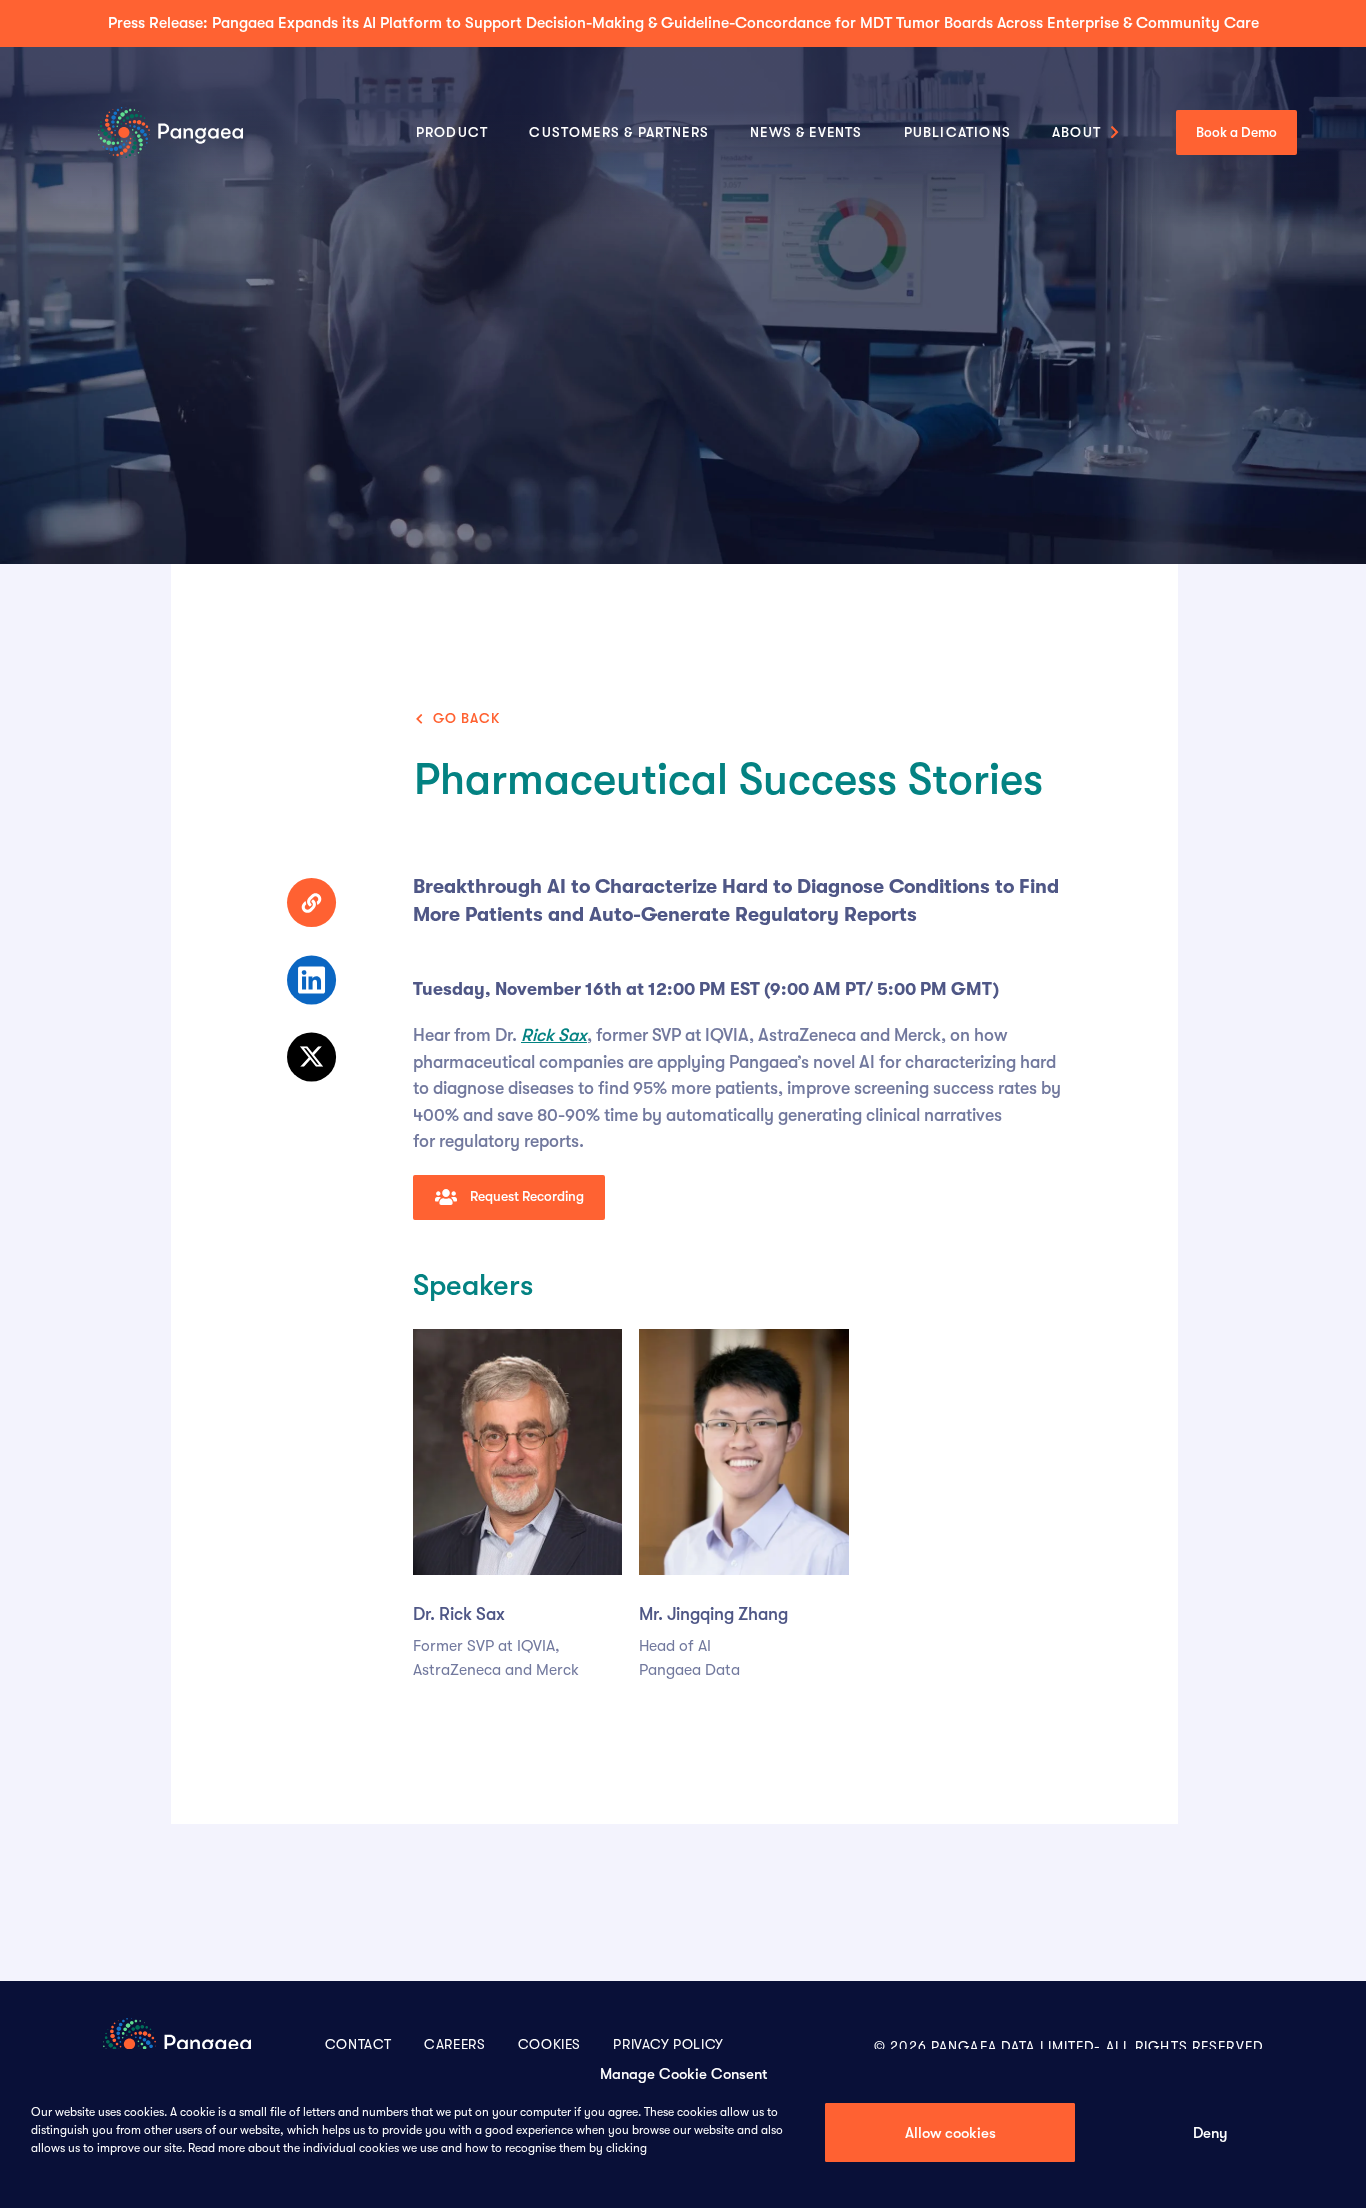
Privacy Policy (668, 2044)
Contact (358, 2044)
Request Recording (525, 1196)
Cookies (549, 2044)
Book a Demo (1236, 132)
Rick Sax (554, 1035)
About (1076, 132)
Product (452, 132)
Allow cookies (950, 2133)
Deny (1210, 2133)
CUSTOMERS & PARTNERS (619, 132)
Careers (454, 2044)
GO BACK (466, 718)
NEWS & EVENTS (806, 132)
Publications (957, 132)
